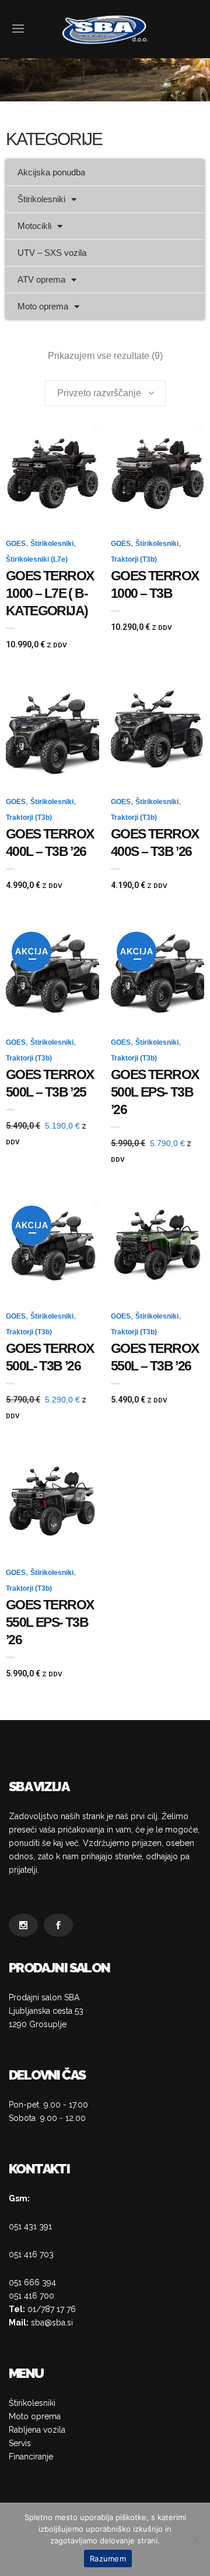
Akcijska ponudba (51, 172)
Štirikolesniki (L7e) (37, 559)
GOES (16, 544)
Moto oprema (43, 306)
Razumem (108, 2559)
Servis (20, 2443)
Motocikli (34, 226)
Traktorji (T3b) (134, 559)
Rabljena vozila (37, 2430)
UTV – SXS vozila (52, 253)
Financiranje (31, 2457)
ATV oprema (41, 279)
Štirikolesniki (41, 199)
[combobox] (105, 393)
